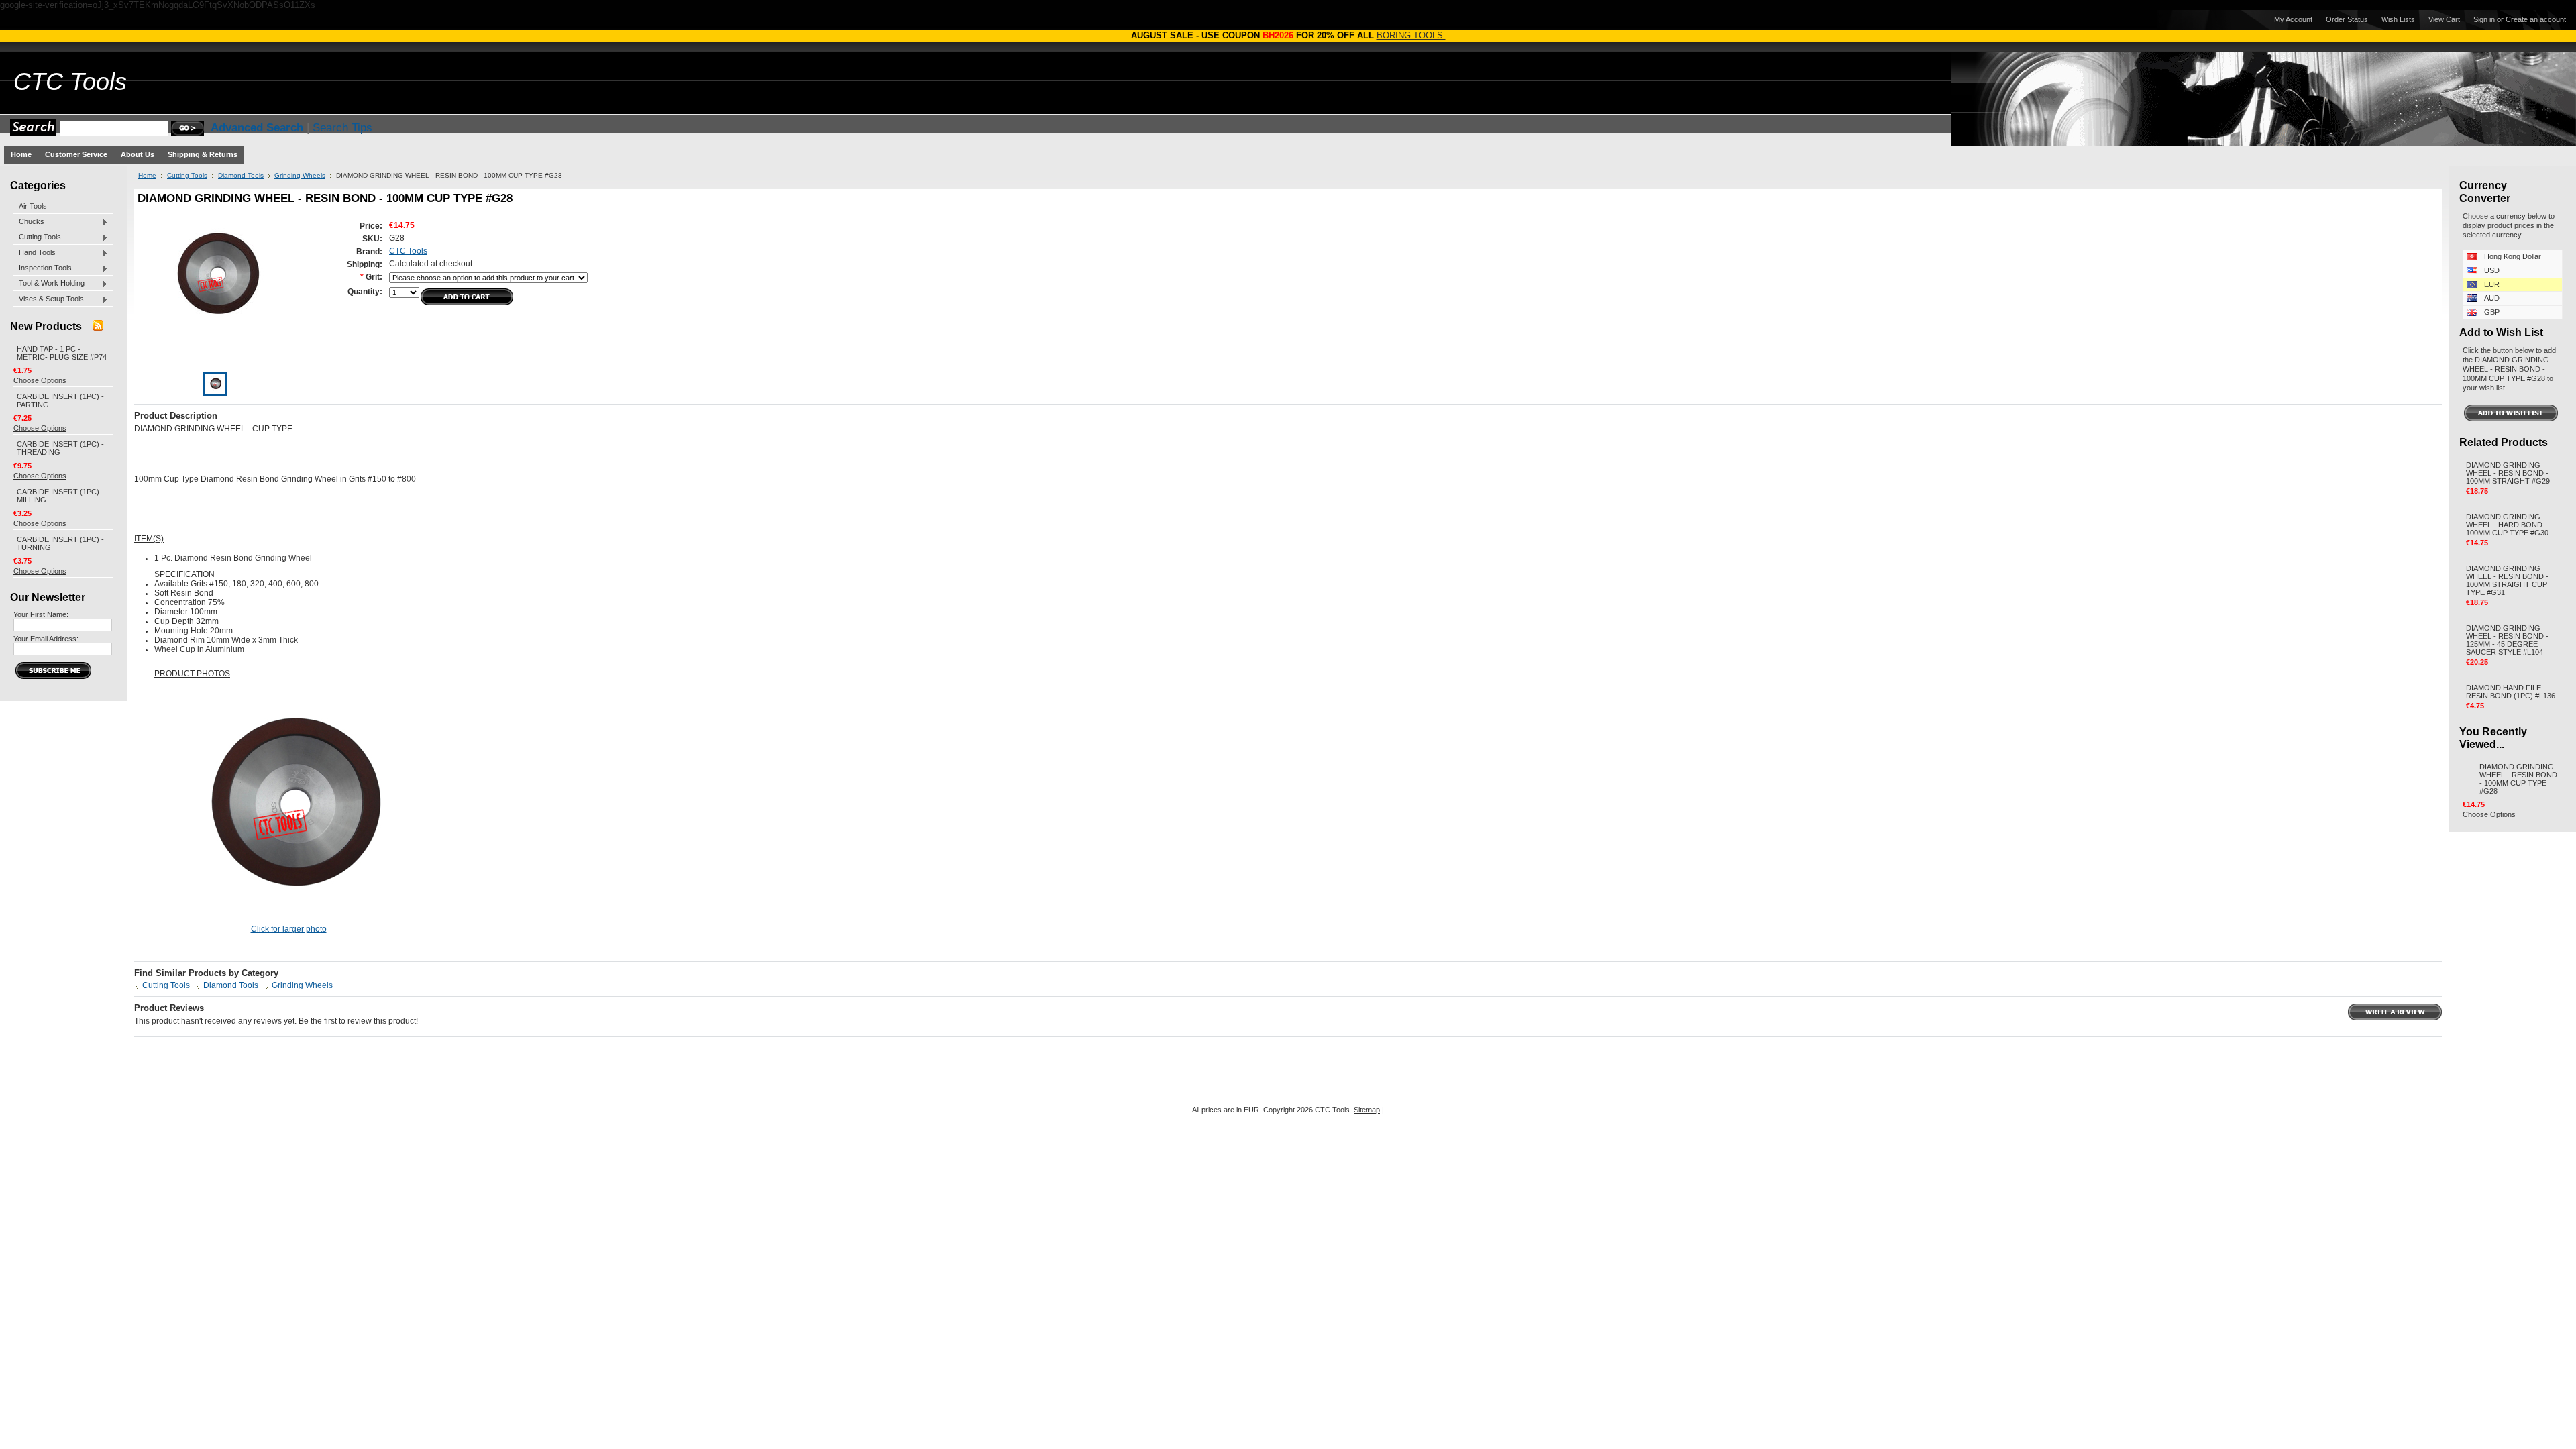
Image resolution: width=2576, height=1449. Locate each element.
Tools (70, 82)
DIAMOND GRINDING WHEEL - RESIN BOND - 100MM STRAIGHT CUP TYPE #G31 (2507, 580)
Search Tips (342, 128)
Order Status (2347, 19)
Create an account (2536, 19)
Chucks (29, 222)
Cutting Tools (37, 237)
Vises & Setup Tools (49, 299)
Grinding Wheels (300, 175)
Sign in (2484, 19)
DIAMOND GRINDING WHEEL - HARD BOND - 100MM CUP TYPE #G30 (2507, 525)
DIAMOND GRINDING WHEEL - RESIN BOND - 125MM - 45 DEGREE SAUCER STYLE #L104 (2507, 640)
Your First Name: (41, 614)
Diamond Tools (241, 175)
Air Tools (33, 206)
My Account (2293, 19)
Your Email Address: (46, 639)
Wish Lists (2398, 19)
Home (147, 175)
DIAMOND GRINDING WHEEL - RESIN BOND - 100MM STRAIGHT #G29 (2508, 473)
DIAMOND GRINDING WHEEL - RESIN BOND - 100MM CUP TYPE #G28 (2518, 779)
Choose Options (40, 380)
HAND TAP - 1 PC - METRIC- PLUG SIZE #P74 (62, 353)
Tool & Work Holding (49, 284)
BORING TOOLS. (1411, 35)
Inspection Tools (43, 268)
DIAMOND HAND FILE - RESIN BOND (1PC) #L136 (2511, 692)
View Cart (2444, 19)
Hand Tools (35, 253)
